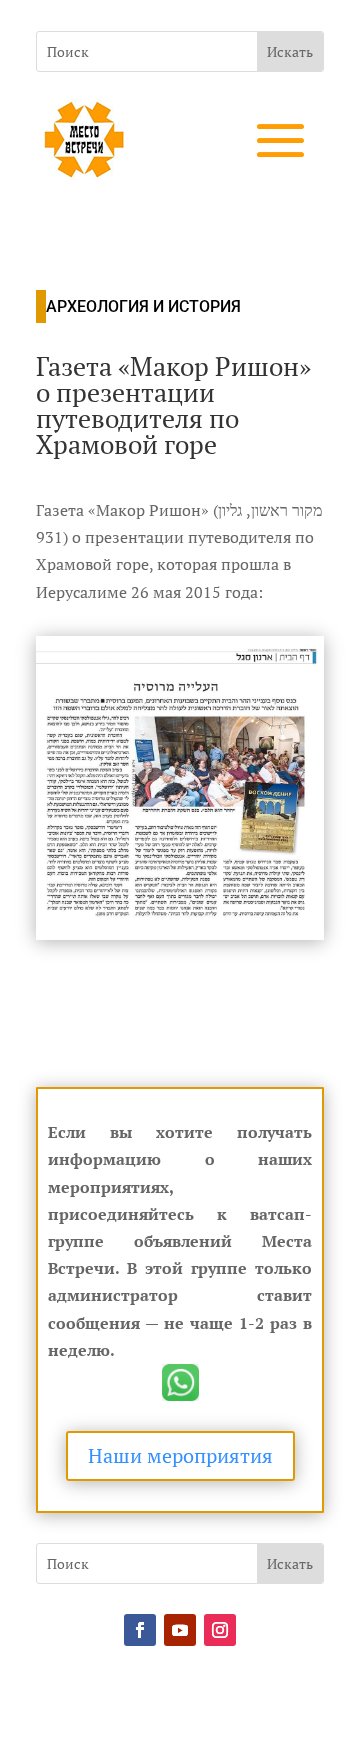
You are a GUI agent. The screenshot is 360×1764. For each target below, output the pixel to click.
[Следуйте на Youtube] (180, 1630)
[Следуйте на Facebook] (140, 1630)
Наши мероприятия (180, 1455)
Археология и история (143, 306)
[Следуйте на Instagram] (220, 1630)
